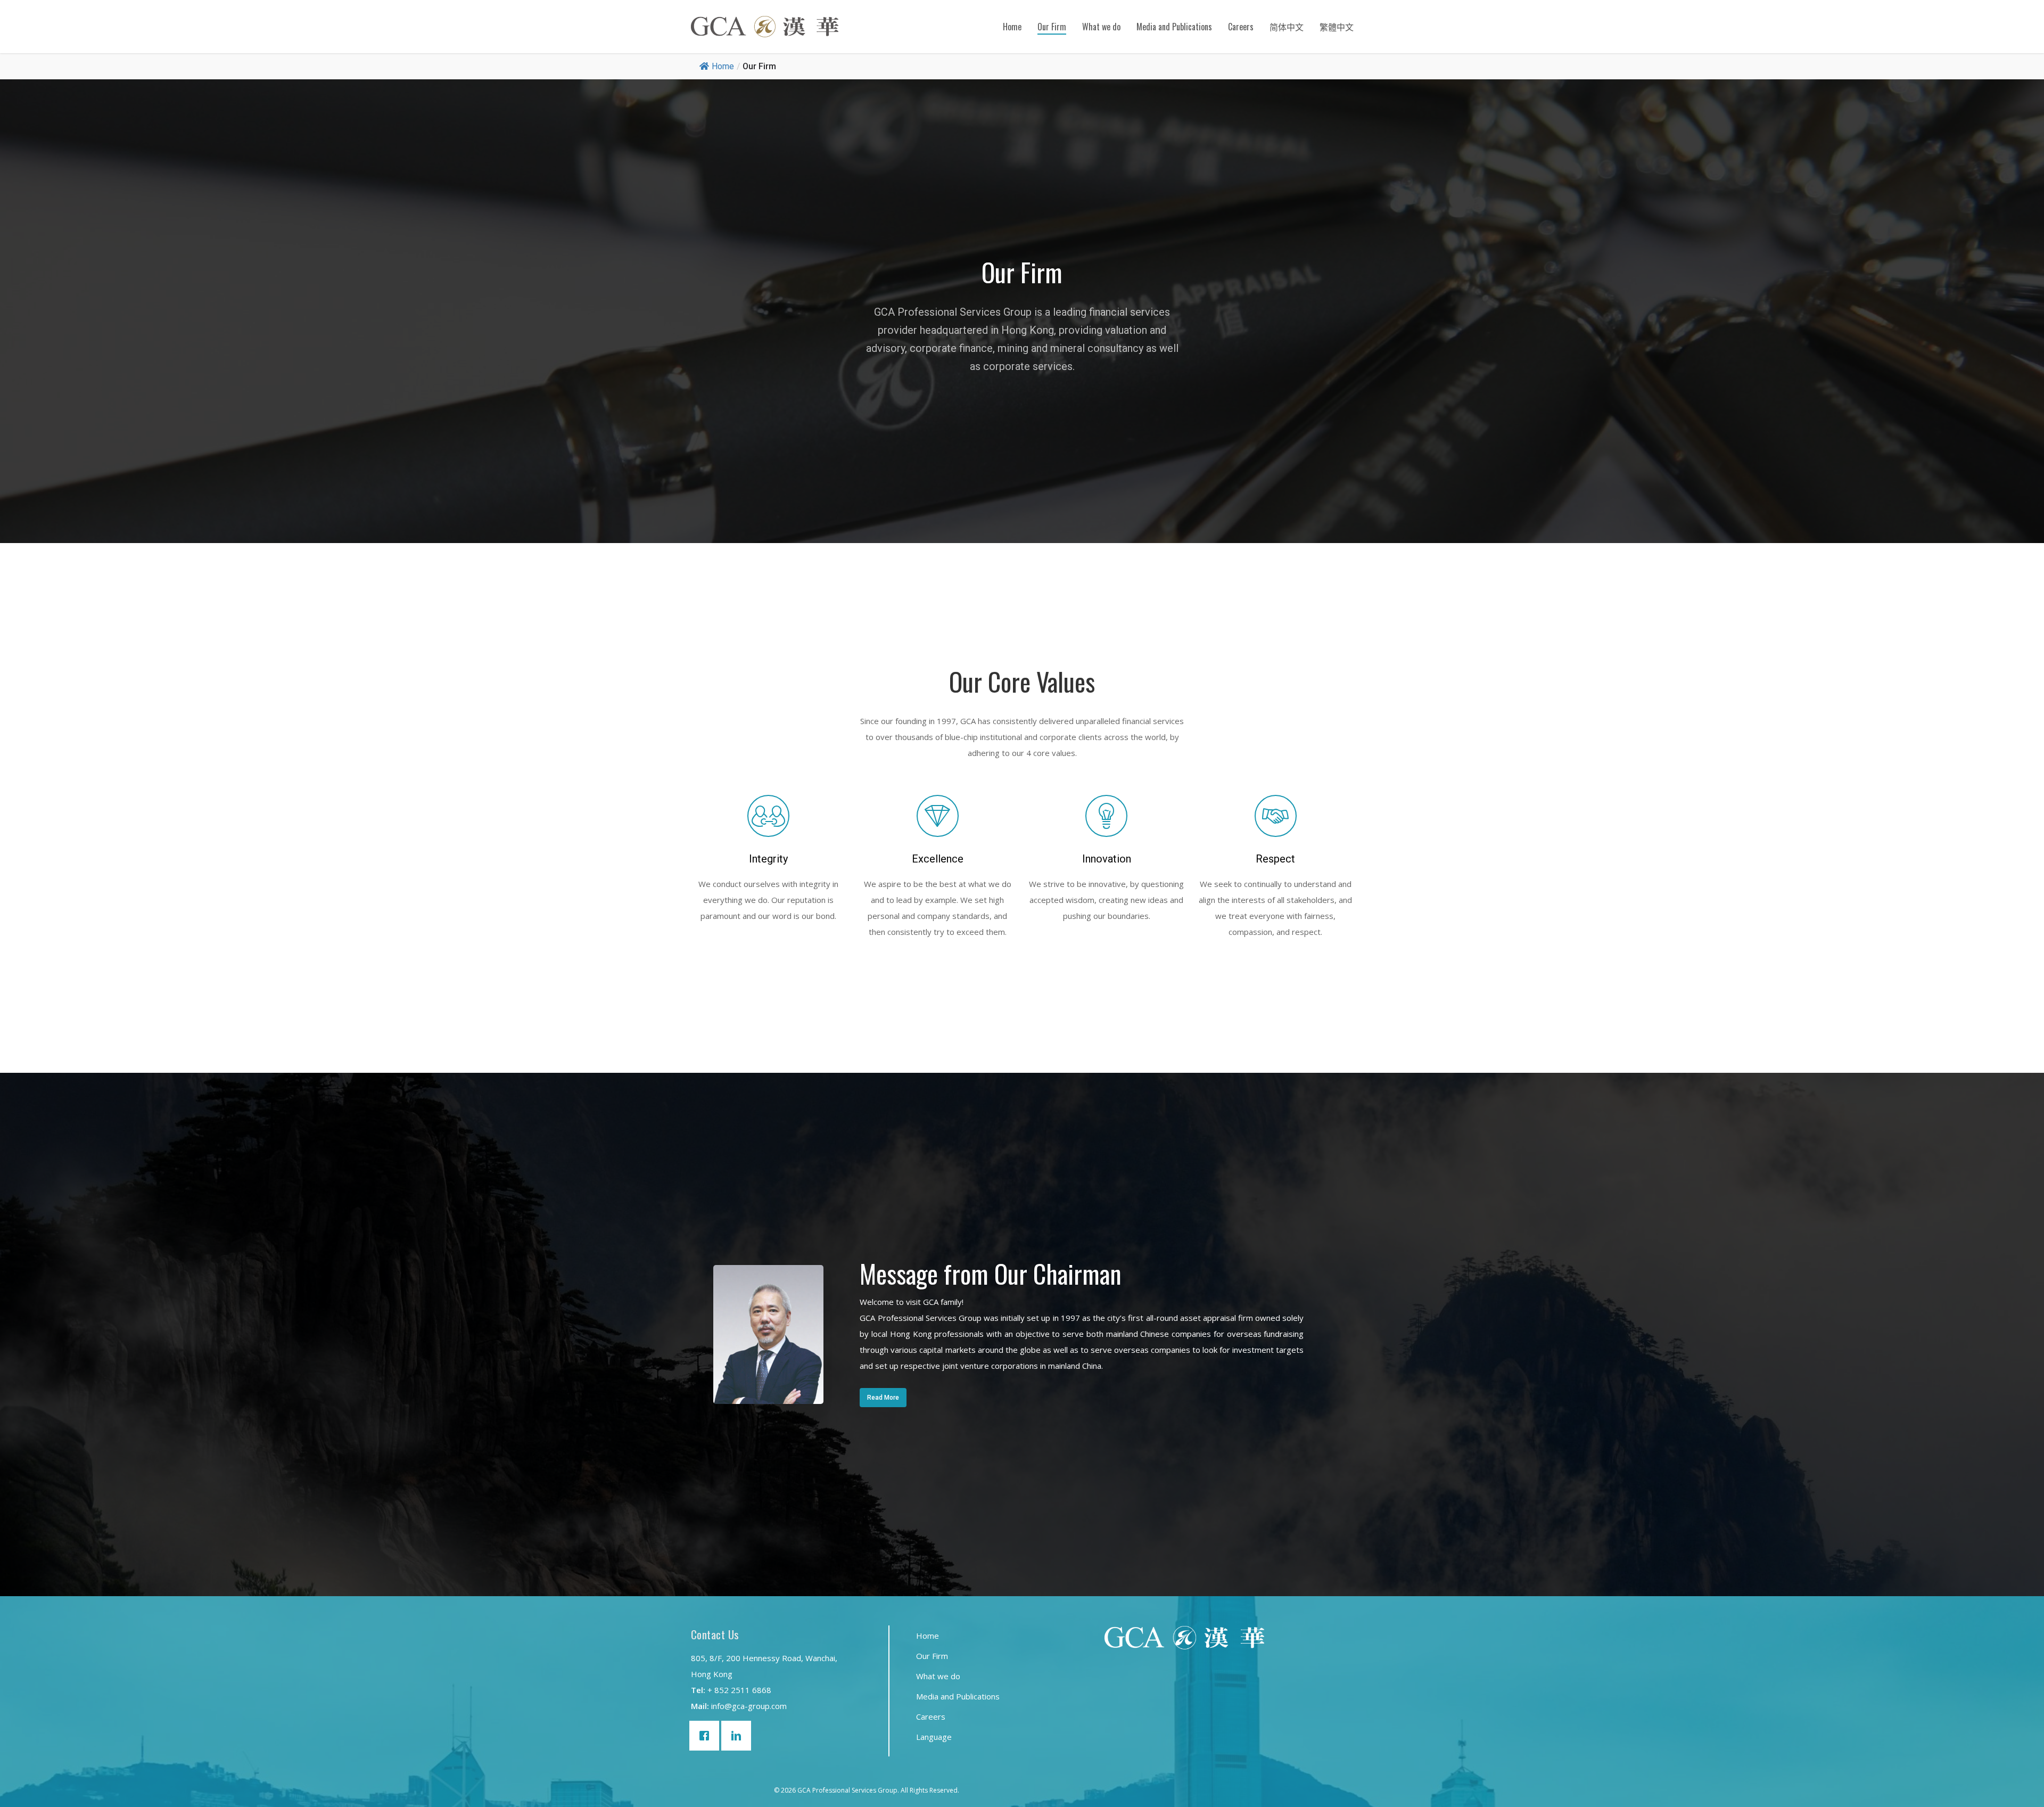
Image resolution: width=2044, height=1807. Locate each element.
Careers (1241, 27)
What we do (1101, 27)
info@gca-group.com (749, 1706)
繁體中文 (1337, 27)
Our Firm (1052, 27)
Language (934, 1737)
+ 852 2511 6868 (739, 1690)
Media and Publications (1174, 27)
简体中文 (1287, 27)
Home (1012, 27)
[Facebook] (707, 1736)
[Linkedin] (739, 1736)
